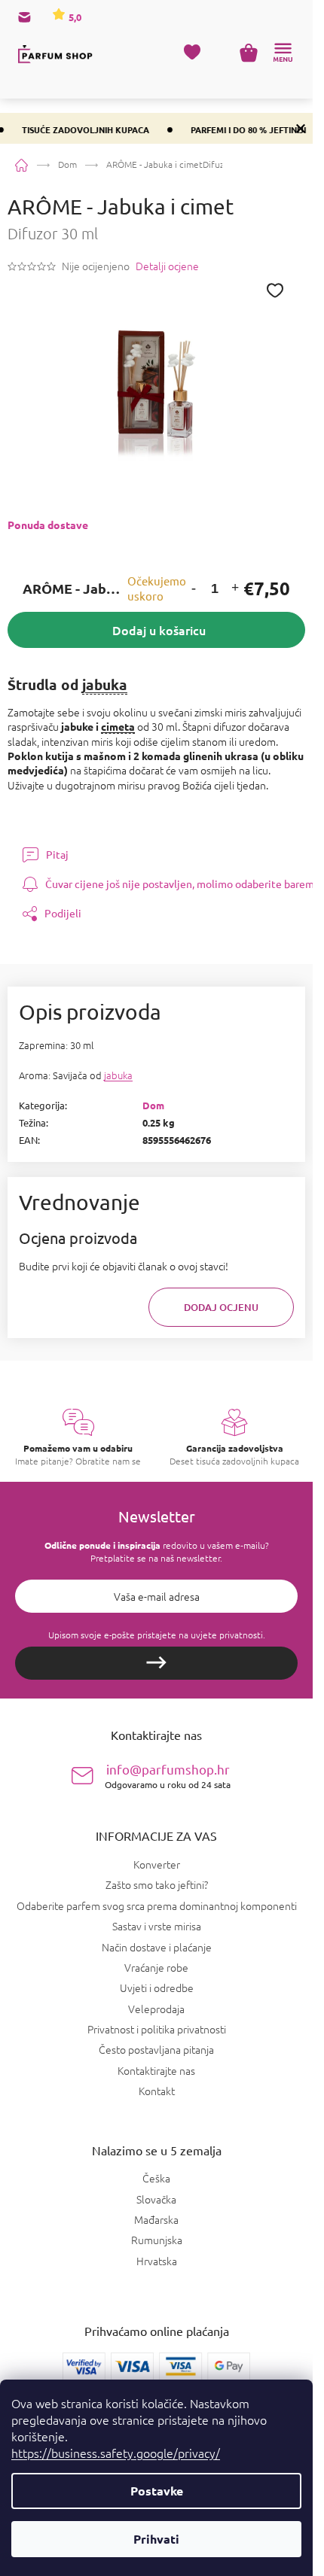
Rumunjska (157, 2240)
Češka (156, 2178)
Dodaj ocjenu (221, 1307)
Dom (153, 1105)
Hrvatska (157, 2261)
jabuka (105, 684)
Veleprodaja (156, 2009)
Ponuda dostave (48, 525)
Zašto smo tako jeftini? (157, 1884)
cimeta (118, 726)
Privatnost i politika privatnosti (157, 2029)
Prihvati (156, 2539)
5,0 (74, 17)
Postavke (157, 2491)
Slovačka (156, 2199)
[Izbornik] (283, 53)
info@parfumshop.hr (168, 1776)
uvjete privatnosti (227, 1635)
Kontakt (157, 2091)
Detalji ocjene (167, 266)
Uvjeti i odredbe (157, 1988)
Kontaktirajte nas (156, 2070)
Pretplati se (156, 1663)
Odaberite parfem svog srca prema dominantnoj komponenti (157, 1905)
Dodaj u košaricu (159, 630)
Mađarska (156, 2220)
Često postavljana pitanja (156, 2049)
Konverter (157, 1864)
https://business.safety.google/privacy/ (116, 2453)
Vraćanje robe (156, 1967)
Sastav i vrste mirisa (157, 1926)
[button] (194, 589)
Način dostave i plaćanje (157, 1947)
